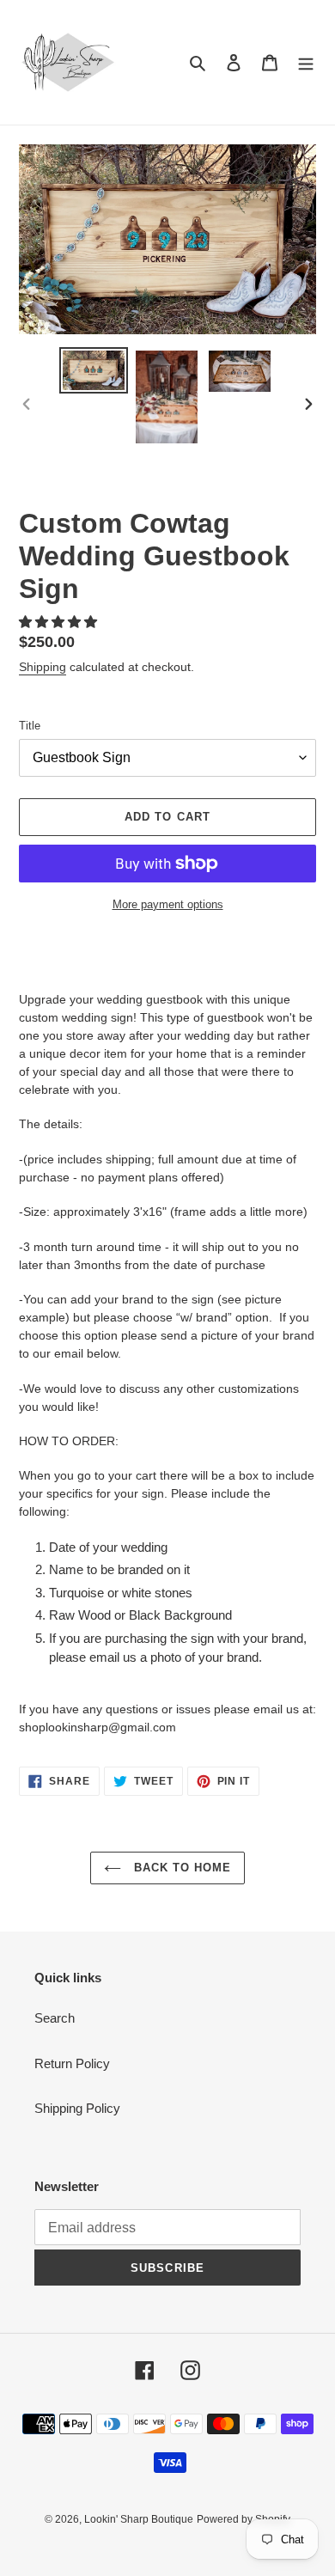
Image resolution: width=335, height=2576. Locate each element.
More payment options (168, 904)
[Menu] (306, 62)
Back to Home (181, 1868)
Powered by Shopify (244, 2519)
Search (55, 2018)
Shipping (43, 667)
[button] (60, 622)
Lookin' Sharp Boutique (139, 2519)
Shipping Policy (77, 2108)
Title (30, 726)
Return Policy (72, 2063)
